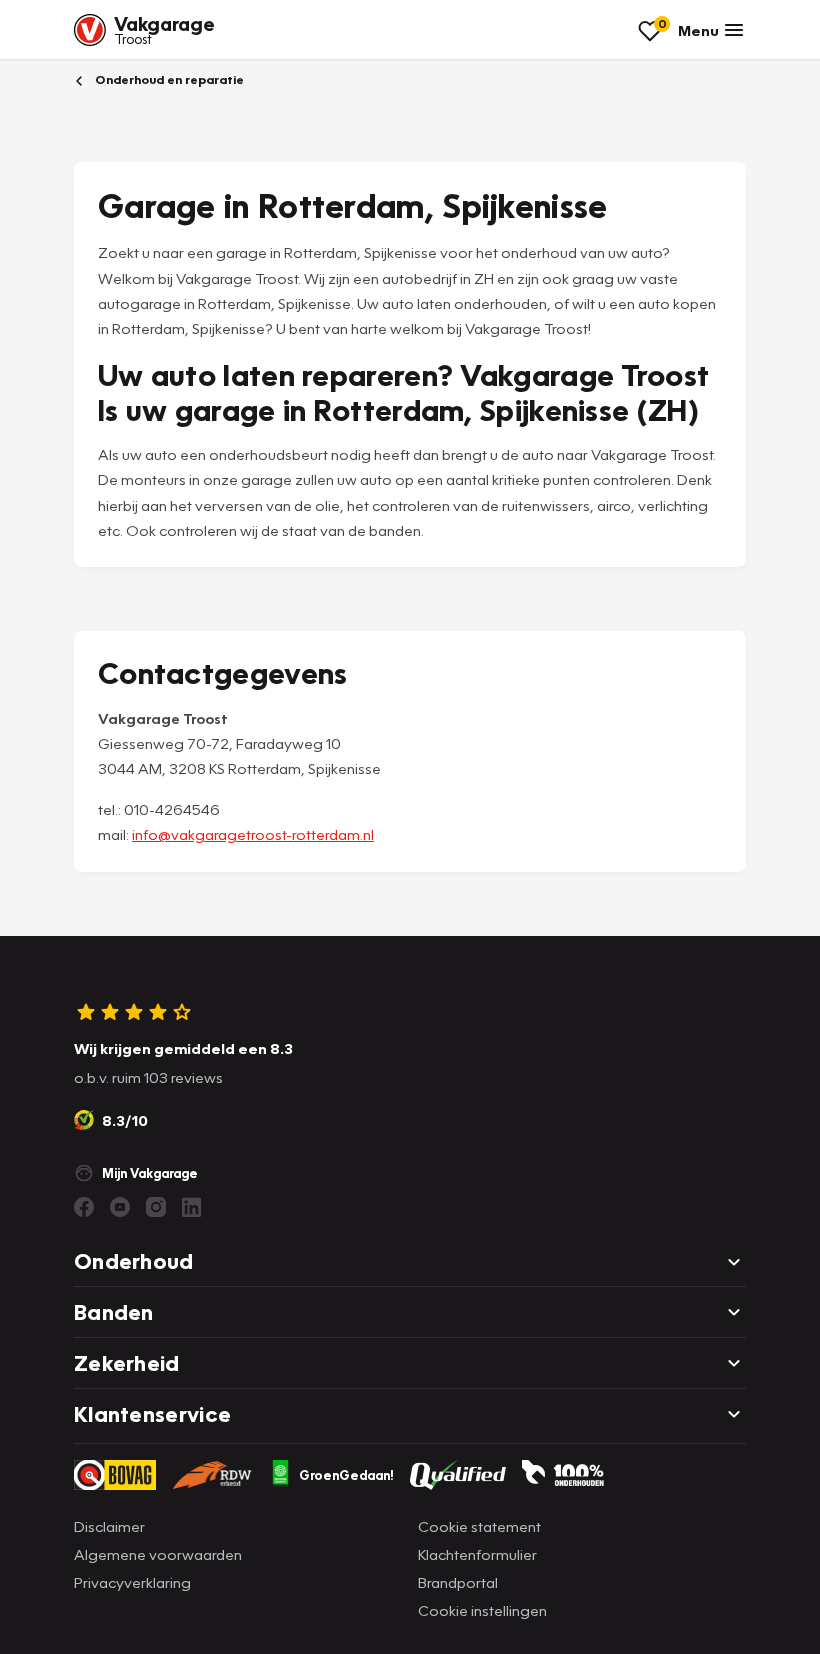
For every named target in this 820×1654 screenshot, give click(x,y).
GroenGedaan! (346, 1475)
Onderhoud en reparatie (168, 79)
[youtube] (120, 1207)
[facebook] (84, 1207)
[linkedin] (192, 1207)
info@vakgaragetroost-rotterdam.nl (253, 834)
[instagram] (156, 1207)
